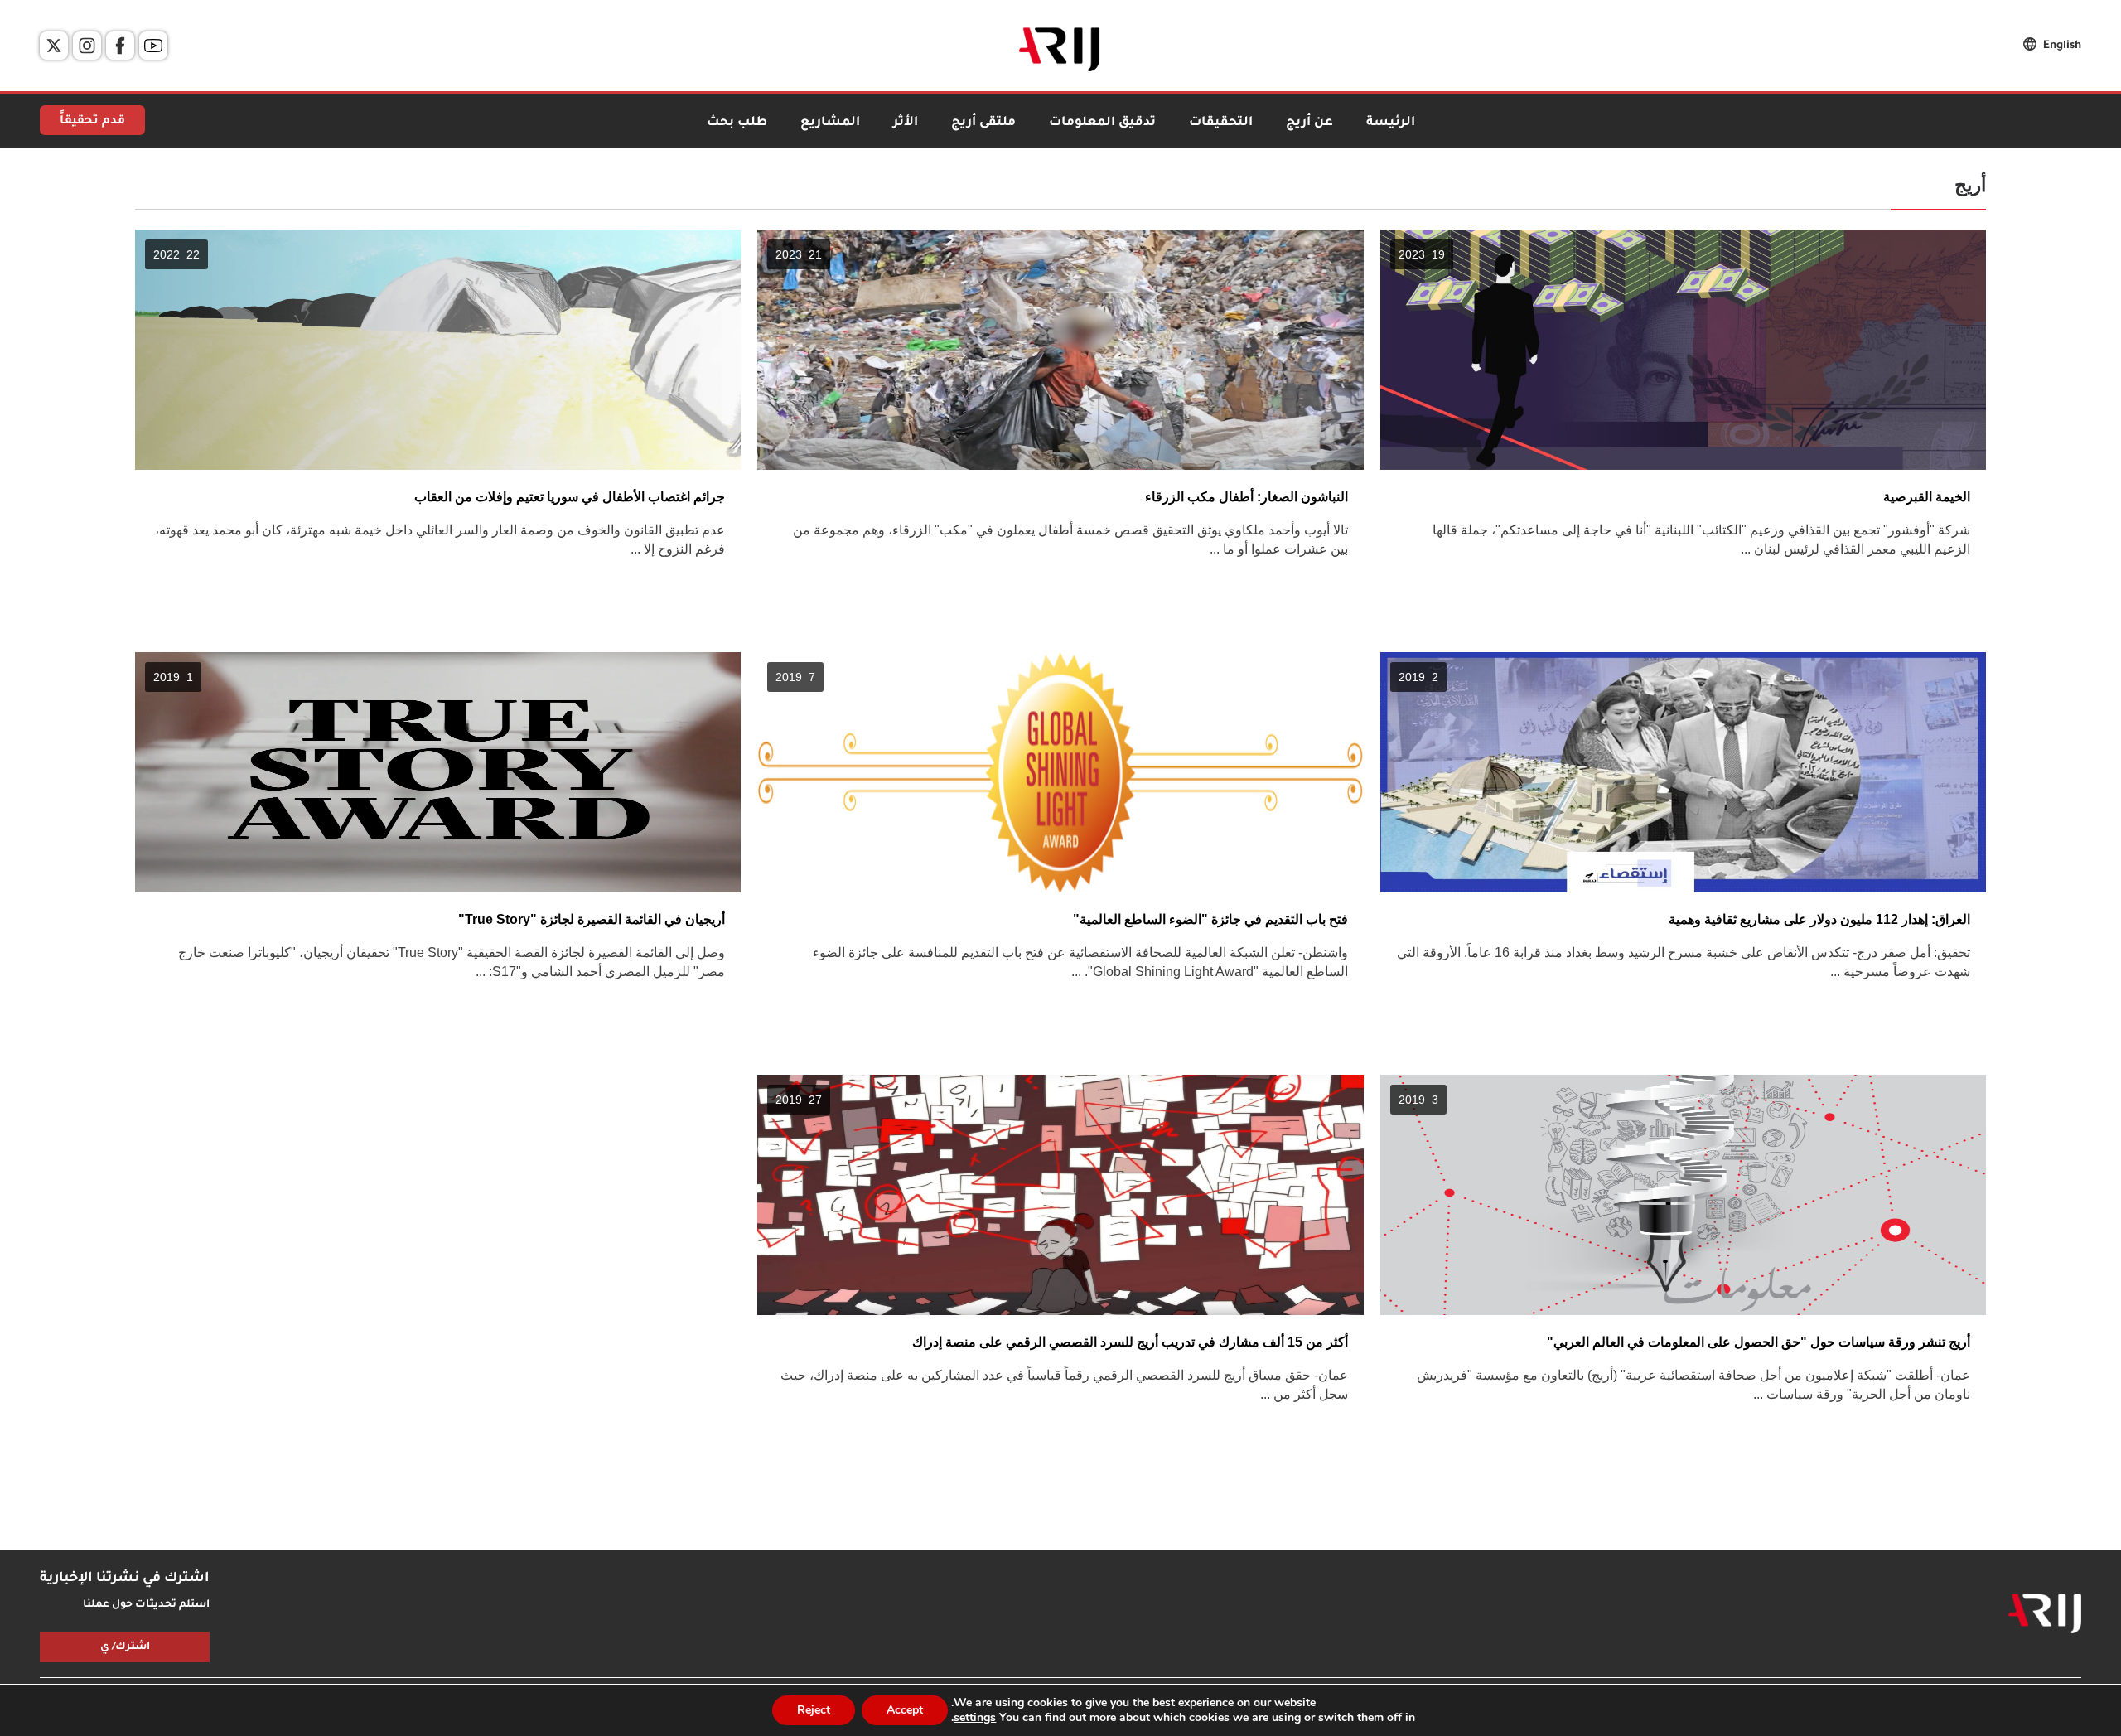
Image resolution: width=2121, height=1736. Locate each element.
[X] (54, 46)
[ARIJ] (2045, 1614)
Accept (905, 1710)
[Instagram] (87, 46)
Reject (814, 1710)
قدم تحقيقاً (92, 122)
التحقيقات (1221, 123)
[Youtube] (153, 46)
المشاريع (830, 123)
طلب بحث (737, 123)
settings (975, 1718)
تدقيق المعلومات (1102, 123)
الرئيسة (1391, 123)
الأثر (906, 123)
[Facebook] (120, 46)
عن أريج (1309, 123)
